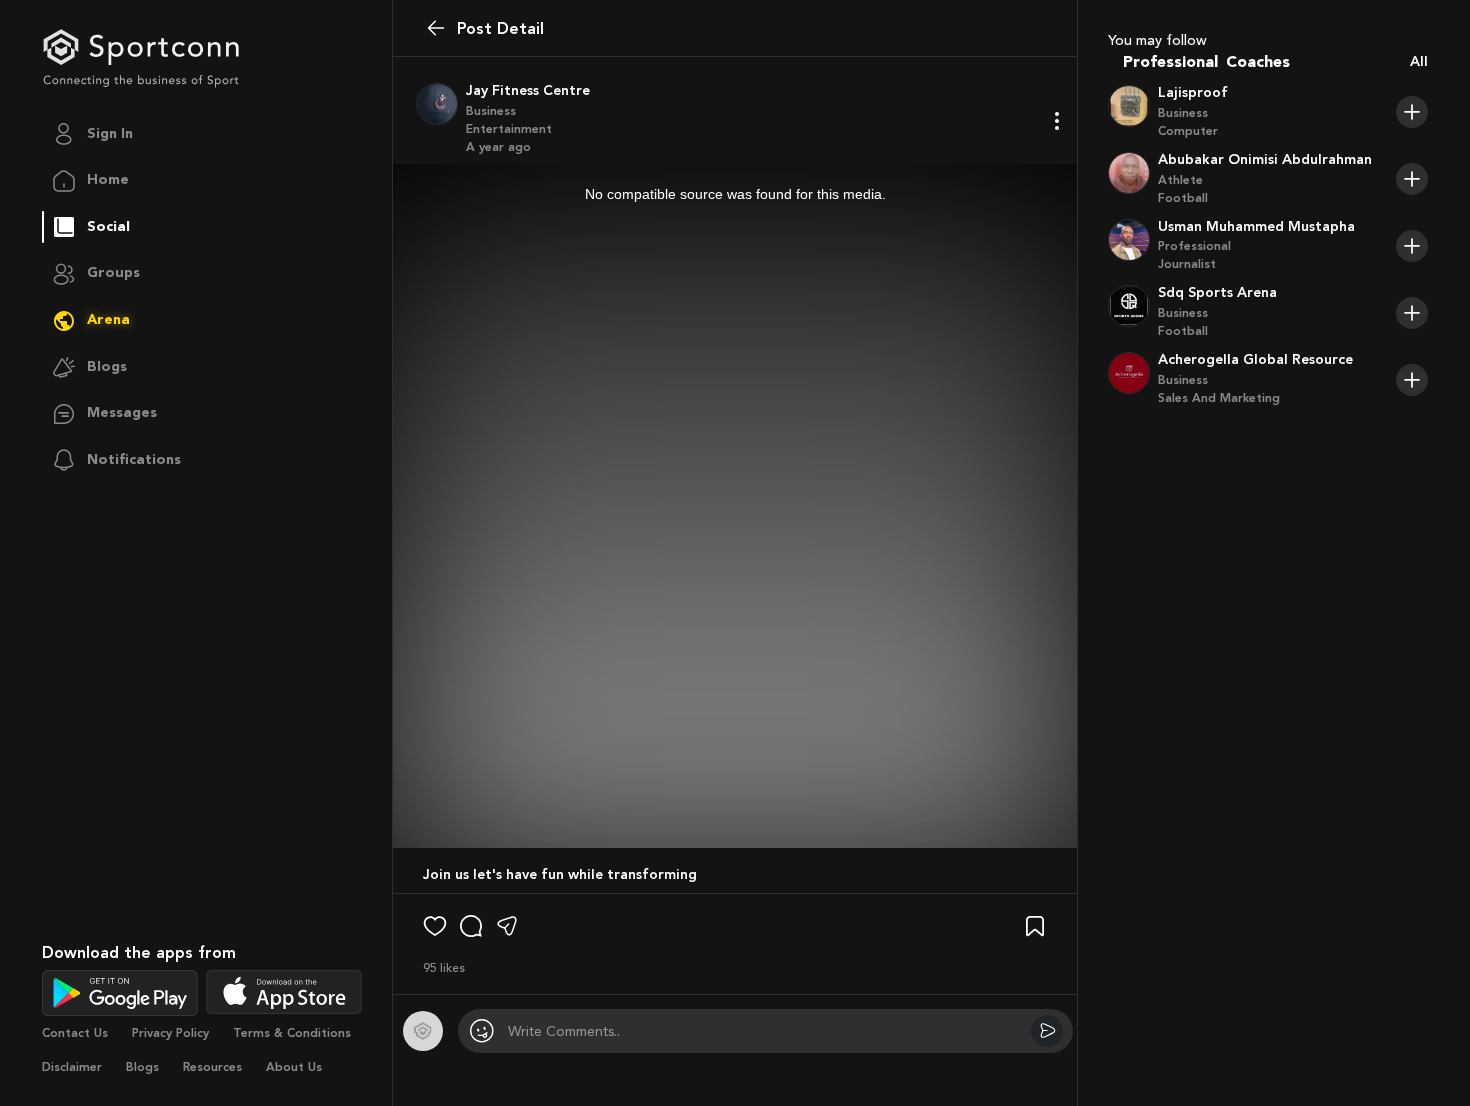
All (1419, 62)
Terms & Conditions (292, 1033)
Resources (212, 1067)
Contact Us (75, 1033)
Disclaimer (72, 1067)
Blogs (142, 1067)
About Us (294, 1067)
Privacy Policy (170, 1033)
